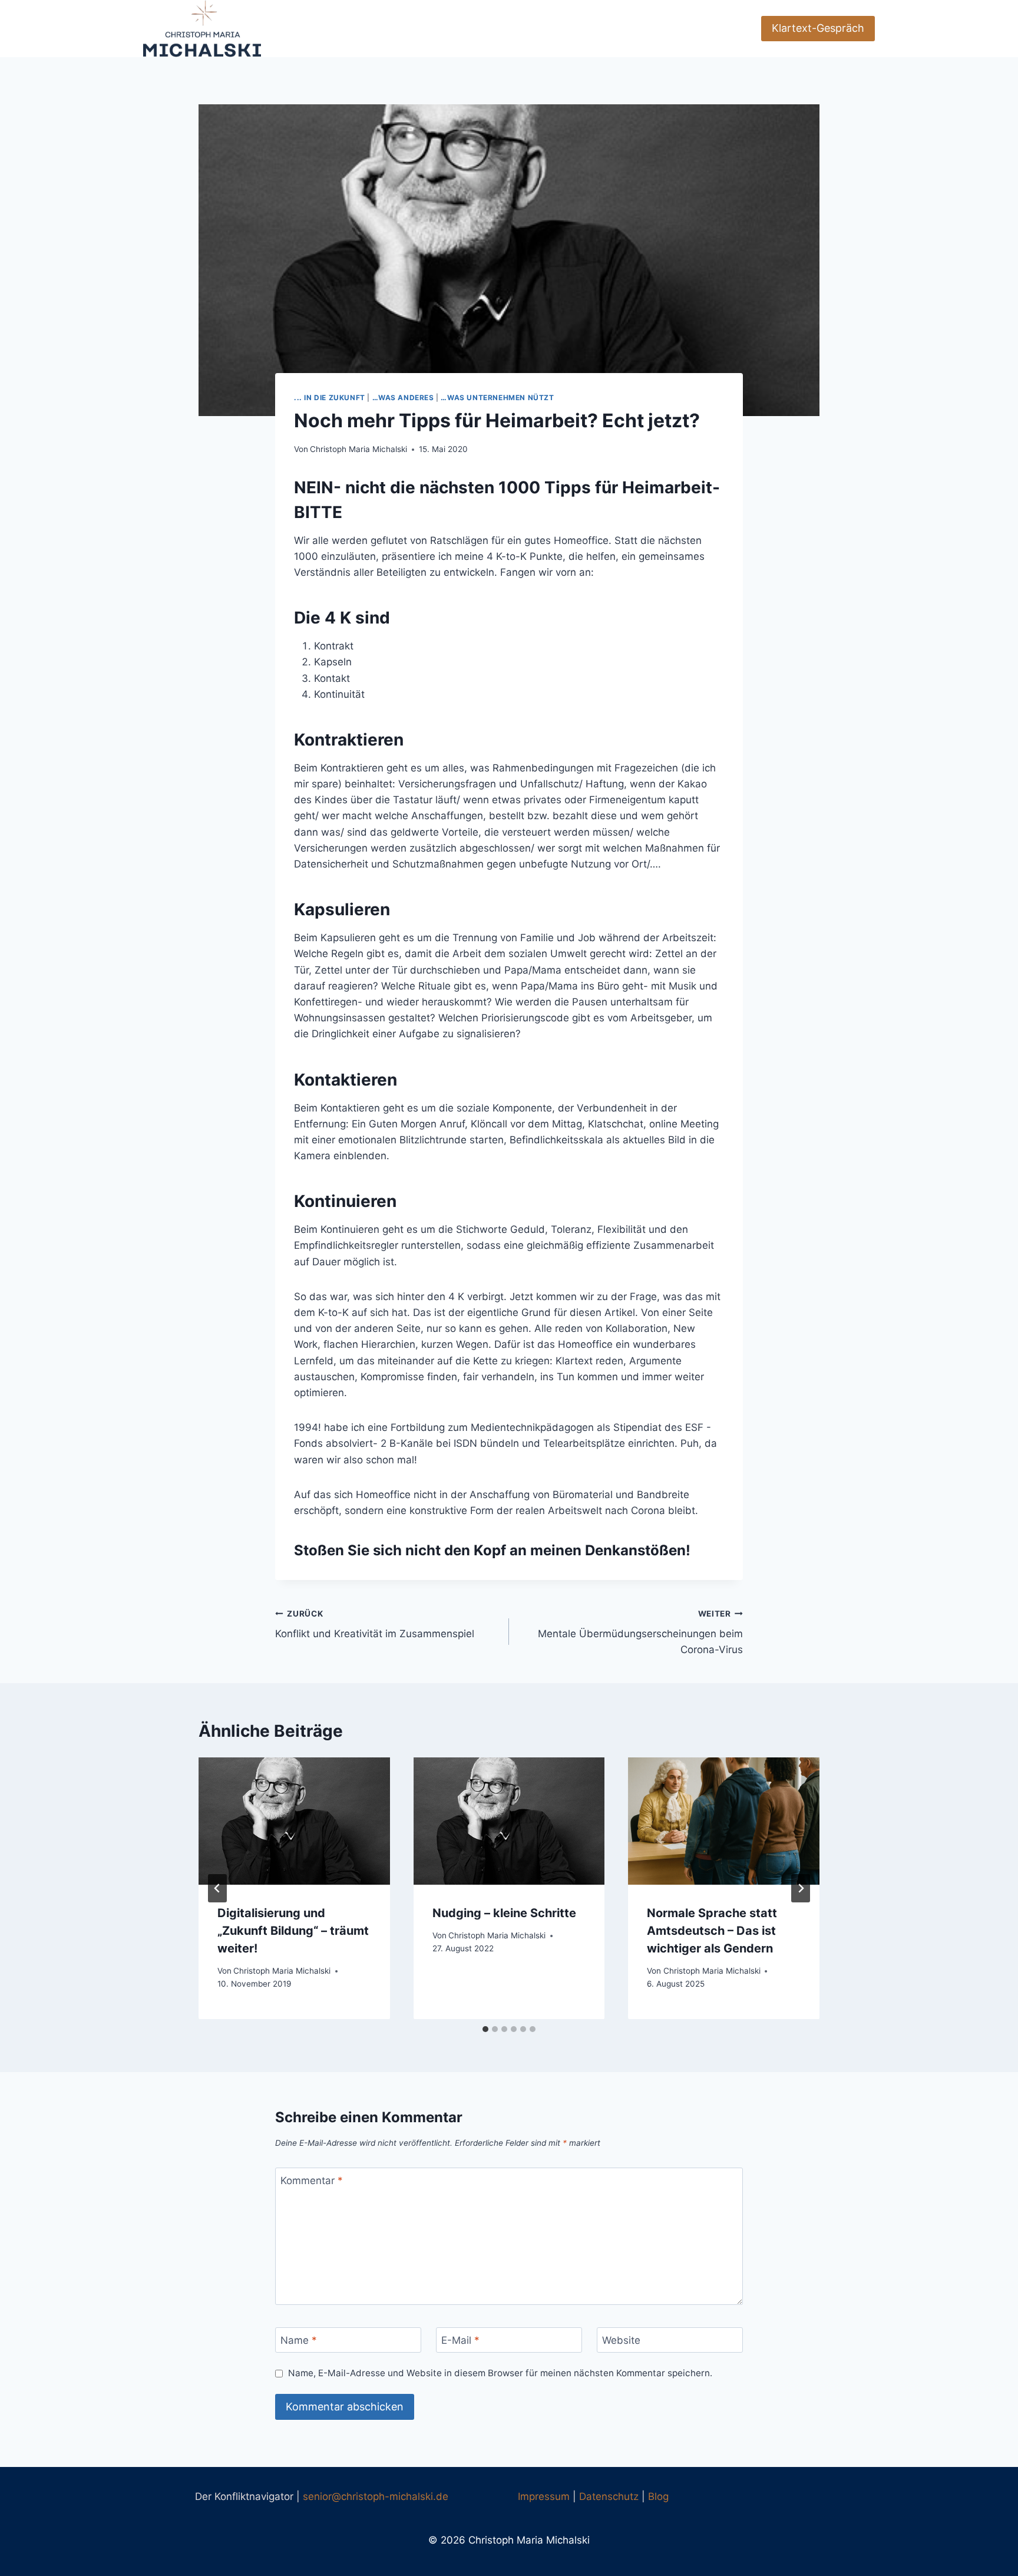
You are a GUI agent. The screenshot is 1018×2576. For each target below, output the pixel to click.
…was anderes (403, 398)
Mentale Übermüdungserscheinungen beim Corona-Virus (640, 1632)
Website (621, 2340)
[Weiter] (801, 1888)
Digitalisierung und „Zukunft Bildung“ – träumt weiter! (293, 1930)
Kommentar (312, 2181)
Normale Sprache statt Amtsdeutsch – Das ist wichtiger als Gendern (712, 1930)
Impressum (544, 2496)
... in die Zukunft (330, 398)
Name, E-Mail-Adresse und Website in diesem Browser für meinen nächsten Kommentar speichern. (500, 2373)
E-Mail (460, 2340)
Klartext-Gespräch (818, 28)
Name (299, 2340)
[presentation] (294, 1821)
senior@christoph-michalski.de (376, 2496)
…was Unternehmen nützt (497, 398)
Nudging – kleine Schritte (504, 1912)
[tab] (485, 2029)
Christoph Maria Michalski (358, 449)
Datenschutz (609, 2496)
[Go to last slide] (217, 1888)
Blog (658, 2496)
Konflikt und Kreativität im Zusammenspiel (375, 1625)
